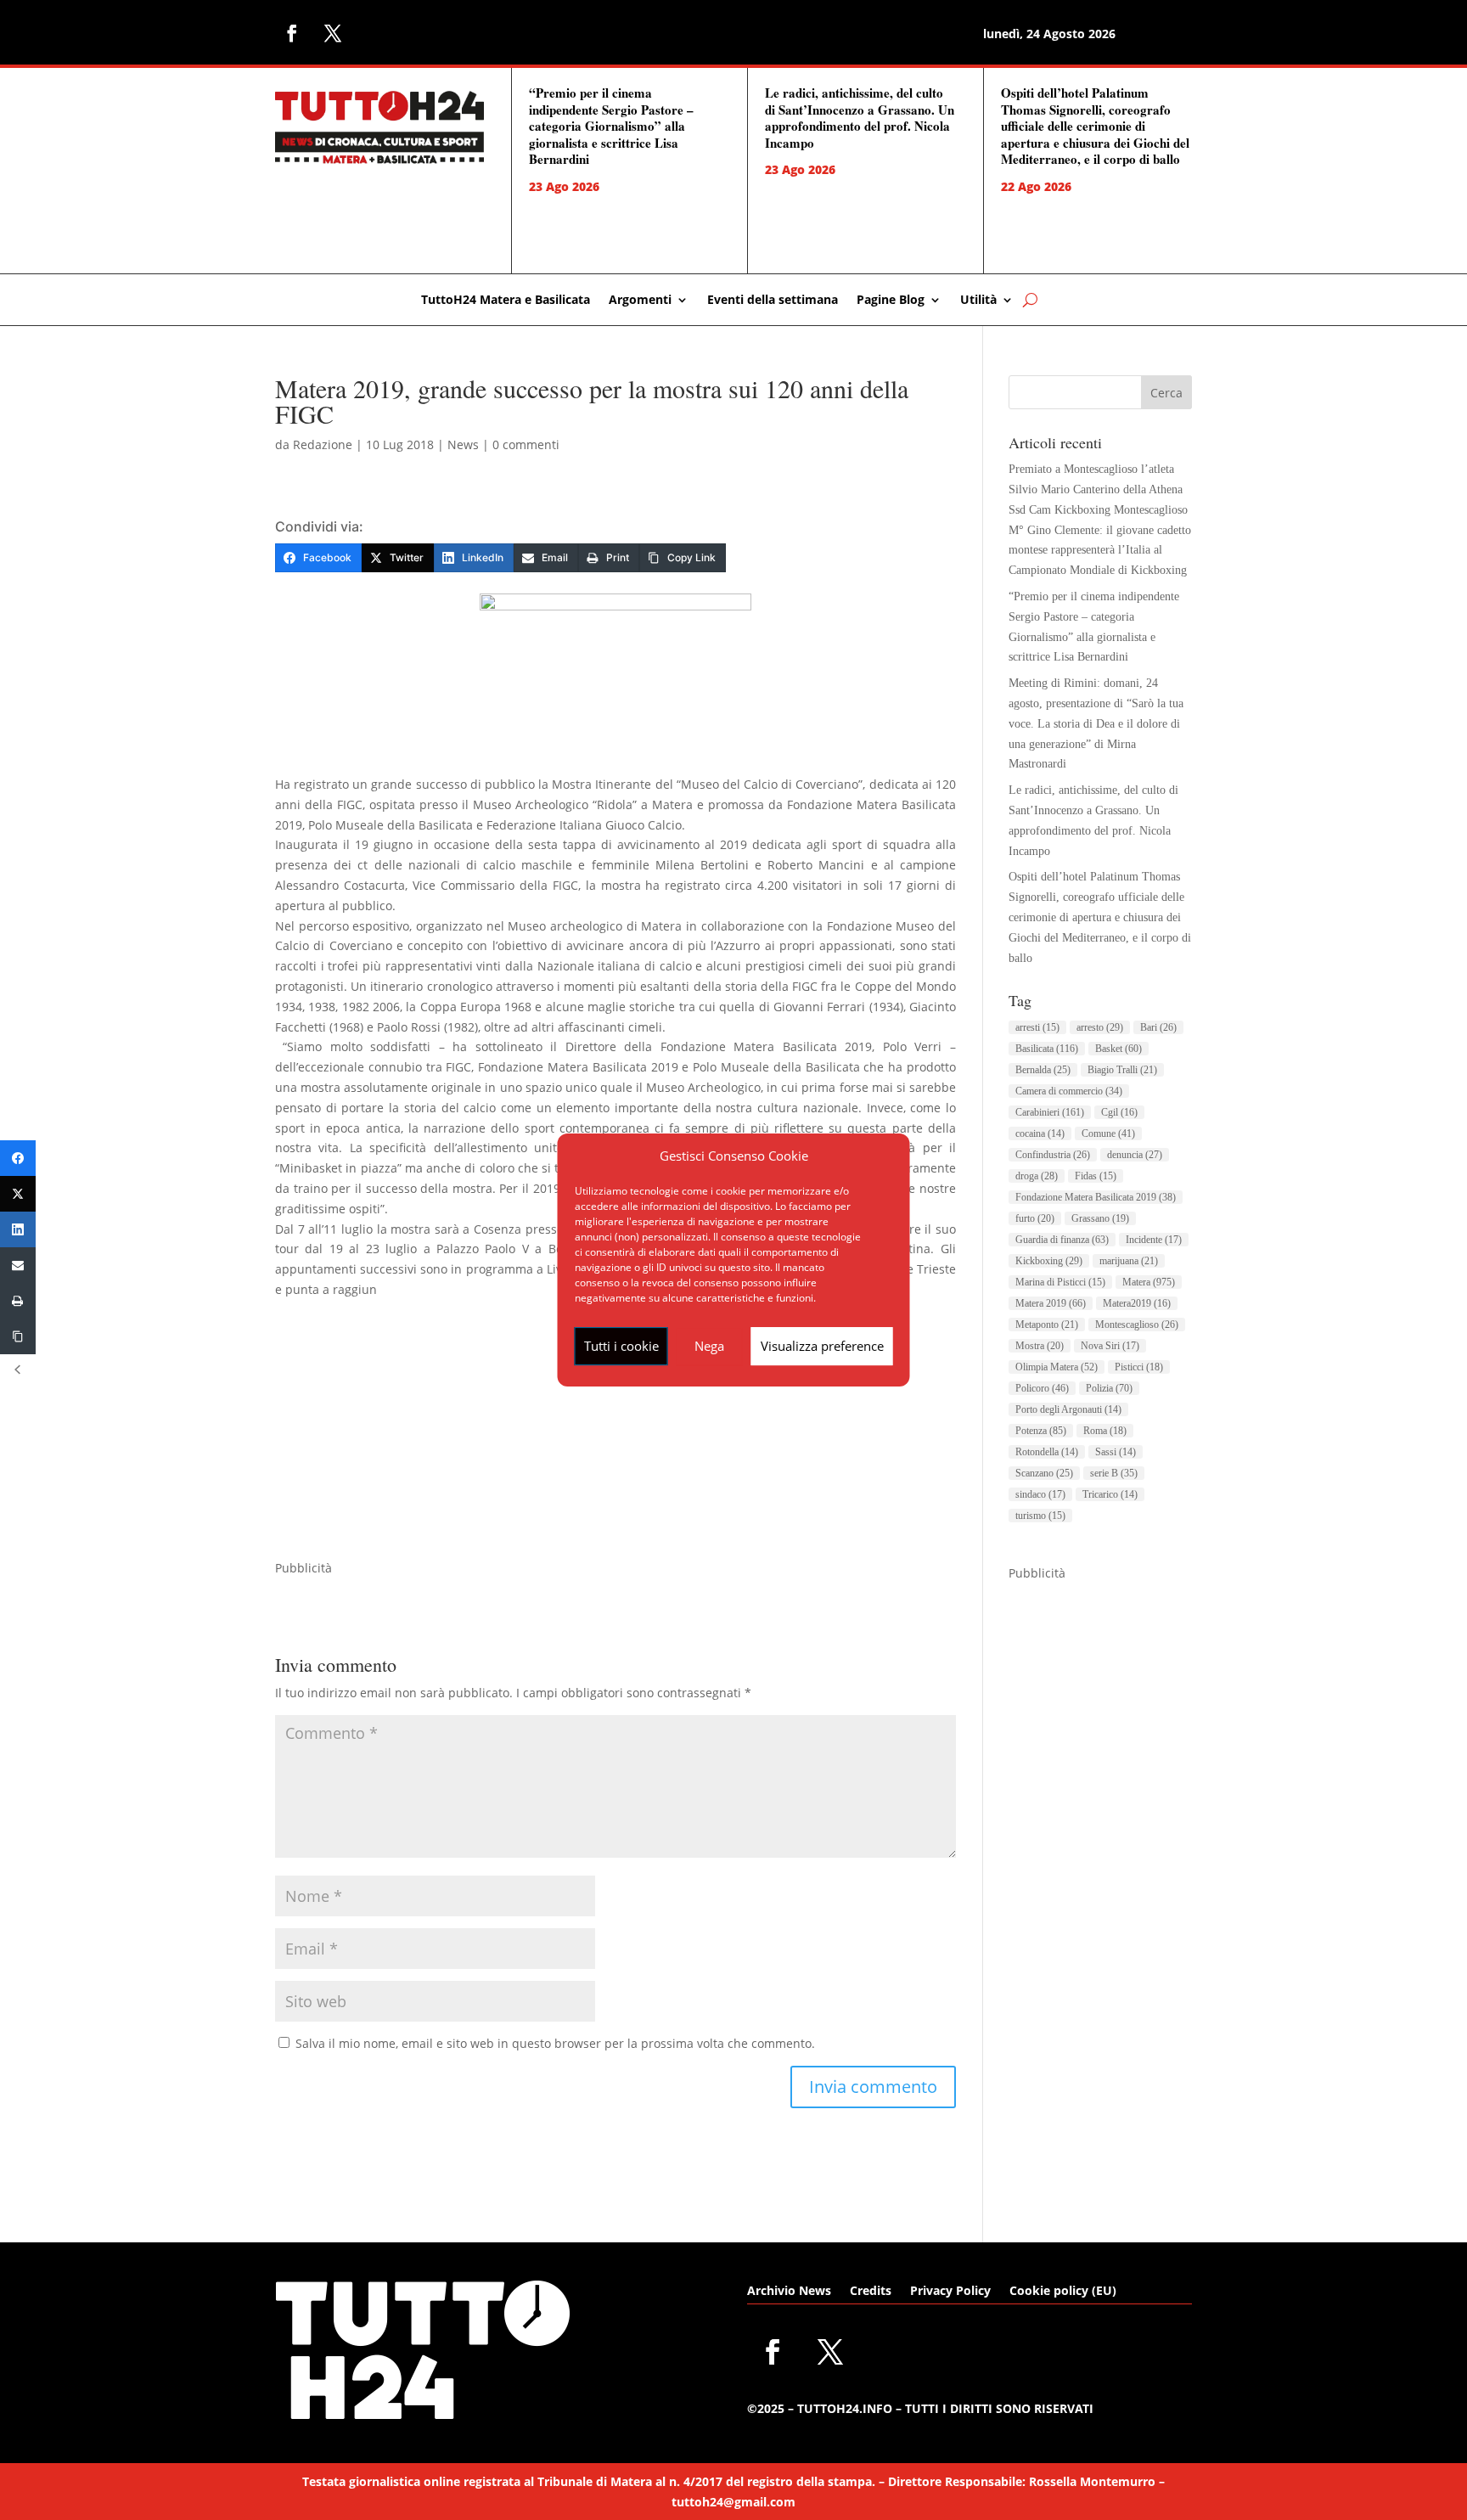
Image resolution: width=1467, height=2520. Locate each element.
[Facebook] (18, 1158)
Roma (1105, 1431)
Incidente (1154, 1240)
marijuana (1129, 1261)
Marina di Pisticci (1060, 1282)
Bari (1158, 1027)
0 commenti (526, 444)
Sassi (1116, 1452)
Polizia (1109, 1388)
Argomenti (640, 301)
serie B (1114, 1473)
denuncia (1135, 1155)
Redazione (323, 444)
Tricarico (1110, 1494)
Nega (709, 1346)
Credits (871, 2292)
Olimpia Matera (1057, 1367)
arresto (1100, 1027)
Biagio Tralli (1122, 1070)
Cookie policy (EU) (1063, 2292)
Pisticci (1139, 1367)
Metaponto (1047, 1325)
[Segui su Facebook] (292, 33)
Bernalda (1043, 1070)
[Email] (18, 1265)
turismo (1040, 1516)
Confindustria (1053, 1155)
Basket (1119, 1049)
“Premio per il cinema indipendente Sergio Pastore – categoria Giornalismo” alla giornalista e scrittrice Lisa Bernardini (611, 126)
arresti (1037, 1027)
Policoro (1042, 1388)
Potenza (1041, 1431)
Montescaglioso (1137, 1325)
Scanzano (1044, 1473)
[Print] (18, 1301)
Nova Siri (1110, 1346)
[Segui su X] (333, 33)
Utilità (978, 301)
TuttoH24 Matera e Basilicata (506, 301)
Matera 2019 (1051, 1303)
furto (1035, 1218)
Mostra (1040, 1346)
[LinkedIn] (18, 1229)
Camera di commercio (1069, 1091)
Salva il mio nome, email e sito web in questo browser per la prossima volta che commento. (555, 2043)
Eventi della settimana (773, 301)
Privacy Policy (950, 2292)
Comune (1108, 1133)
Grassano (1100, 1218)
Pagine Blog (891, 301)
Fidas (1096, 1176)
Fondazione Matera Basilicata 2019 (1096, 1197)
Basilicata (1047, 1049)
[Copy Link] (18, 1336)
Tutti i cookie (621, 1346)
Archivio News (789, 2292)
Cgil (1119, 1112)
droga (1037, 1176)
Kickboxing (1049, 1261)
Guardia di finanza (1062, 1240)
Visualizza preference (822, 1346)
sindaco (1040, 1494)
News (463, 444)
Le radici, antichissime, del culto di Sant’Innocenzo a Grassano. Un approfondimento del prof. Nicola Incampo (860, 118)
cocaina (1040, 1133)
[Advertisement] (615, 1439)
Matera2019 (1137, 1303)
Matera (1149, 1282)
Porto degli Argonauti (1068, 1409)
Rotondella (1047, 1452)
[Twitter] (18, 1194)
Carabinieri (1050, 1112)
